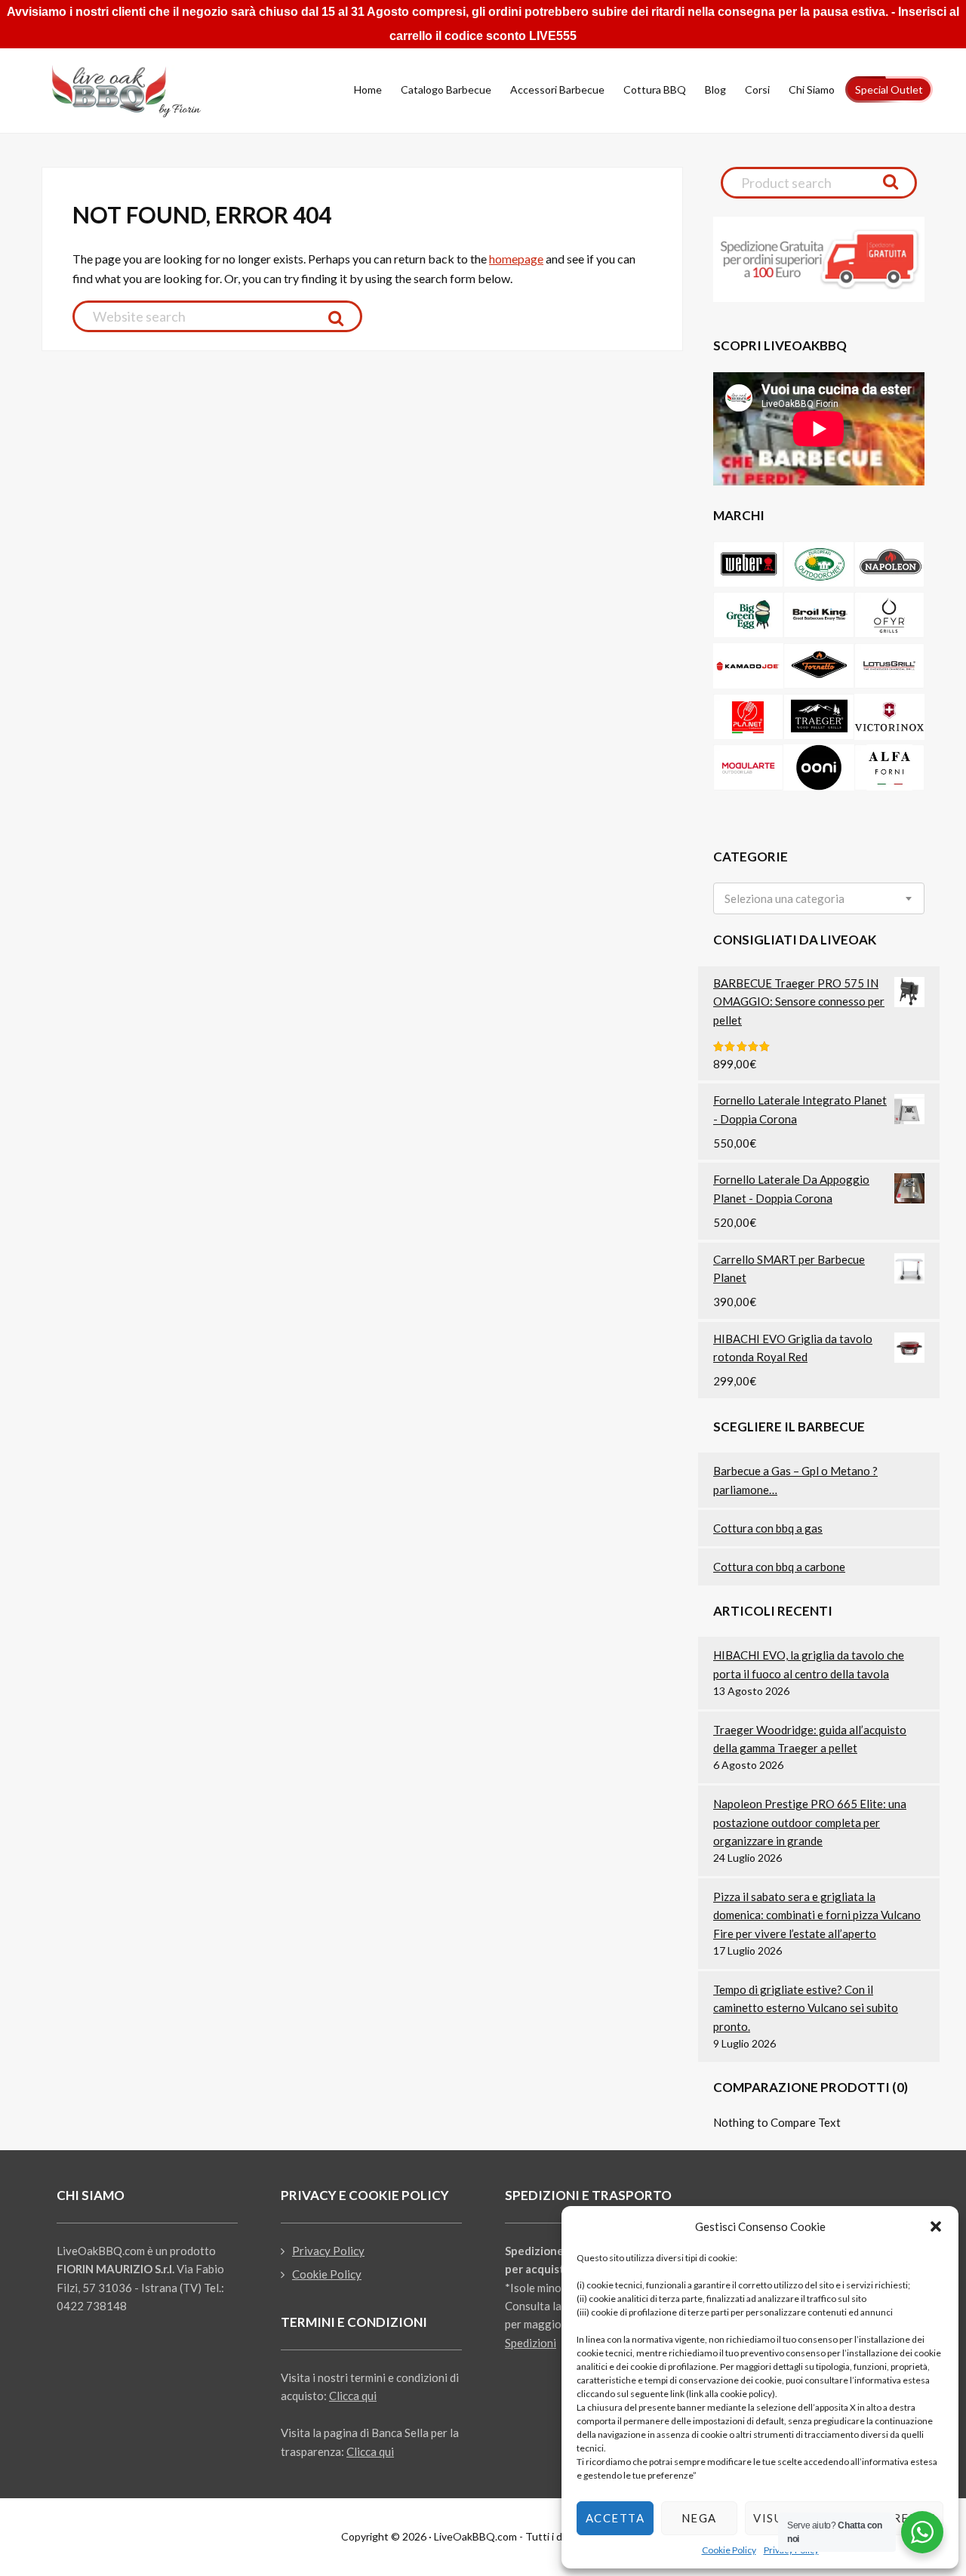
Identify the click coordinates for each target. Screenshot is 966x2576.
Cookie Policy (729, 2550)
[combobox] (819, 898)
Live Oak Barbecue (140, 91)
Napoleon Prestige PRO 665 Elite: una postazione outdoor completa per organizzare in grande (810, 1822)
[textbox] (784, 899)
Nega (699, 2518)
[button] (936, 2226)
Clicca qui (353, 2396)
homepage (516, 259)
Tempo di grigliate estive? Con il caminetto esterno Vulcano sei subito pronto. (806, 2008)
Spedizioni (531, 2343)
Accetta (615, 2518)
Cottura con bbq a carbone (779, 1567)
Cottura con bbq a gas (768, 1528)
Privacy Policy (328, 2251)
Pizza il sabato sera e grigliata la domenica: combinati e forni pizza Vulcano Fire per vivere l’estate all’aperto (817, 1915)
